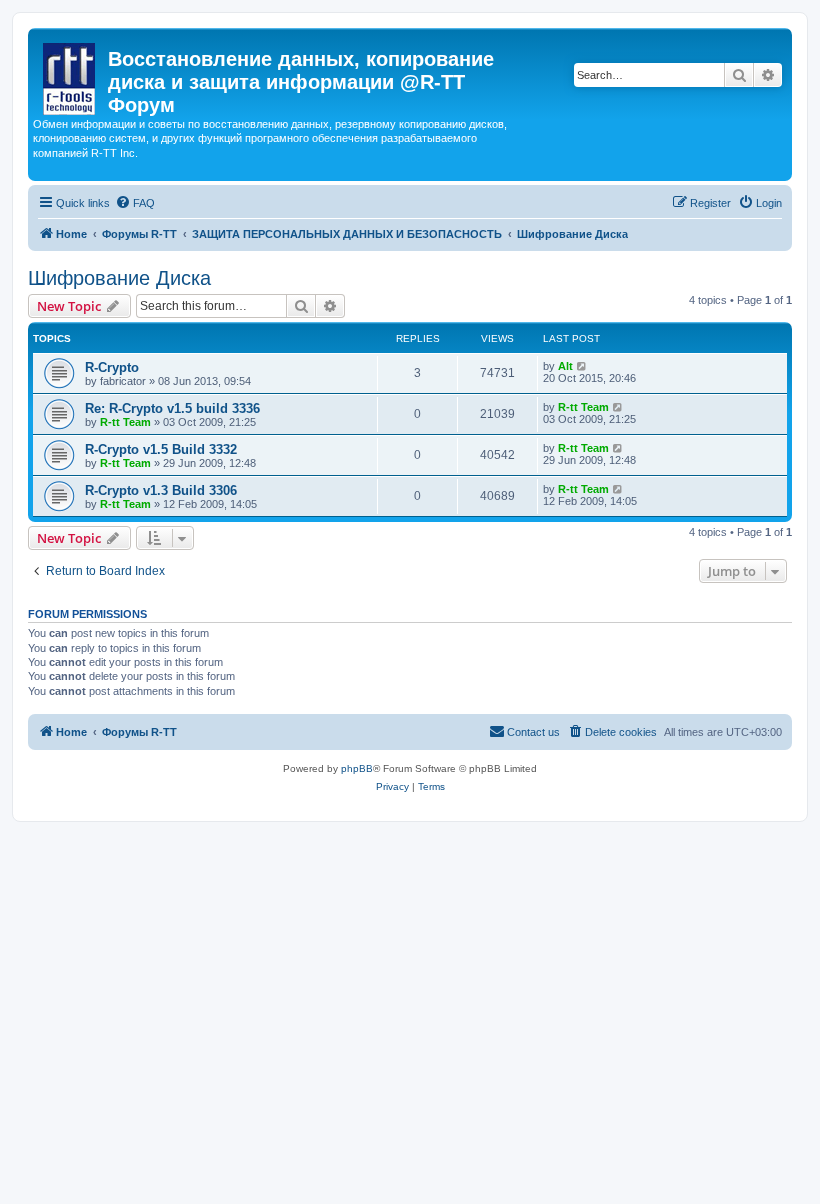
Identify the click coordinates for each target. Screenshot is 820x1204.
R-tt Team (125, 422)
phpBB (357, 768)
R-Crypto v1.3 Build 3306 (161, 490)
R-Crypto (112, 367)
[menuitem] (135, 203)
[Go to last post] (582, 366)
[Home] (70, 75)
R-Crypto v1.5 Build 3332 (161, 449)
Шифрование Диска (119, 278)
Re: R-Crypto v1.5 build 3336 (172, 408)
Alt (565, 366)
